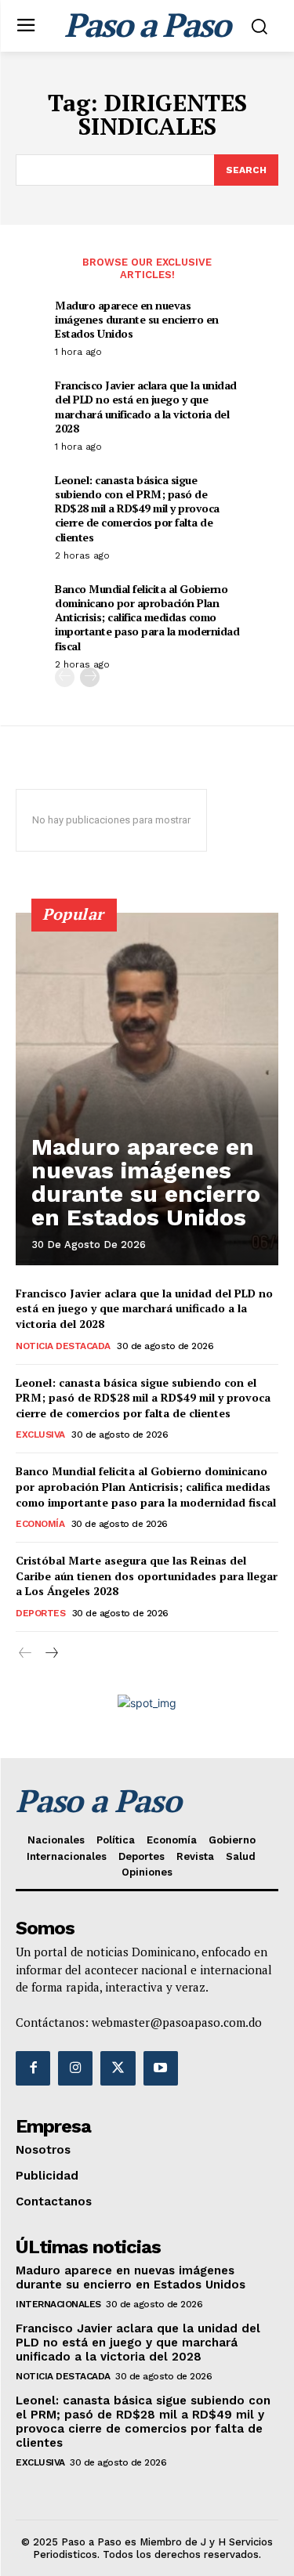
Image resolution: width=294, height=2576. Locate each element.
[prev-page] (65, 677)
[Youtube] (161, 2068)
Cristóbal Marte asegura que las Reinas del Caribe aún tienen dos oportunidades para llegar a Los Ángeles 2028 (147, 1576)
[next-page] (90, 677)
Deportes (40, 1613)
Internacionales (58, 2304)
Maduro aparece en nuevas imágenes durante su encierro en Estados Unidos (137, 319)
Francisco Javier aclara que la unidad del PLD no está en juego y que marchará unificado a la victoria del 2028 (146, 407)
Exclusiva (40, 1435)
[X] (118, 2068)
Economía (40, 1524)
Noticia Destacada (63, 1346)
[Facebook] (33, 2068)
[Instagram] (75, 2068)
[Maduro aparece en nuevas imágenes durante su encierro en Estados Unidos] (147, 1089)
